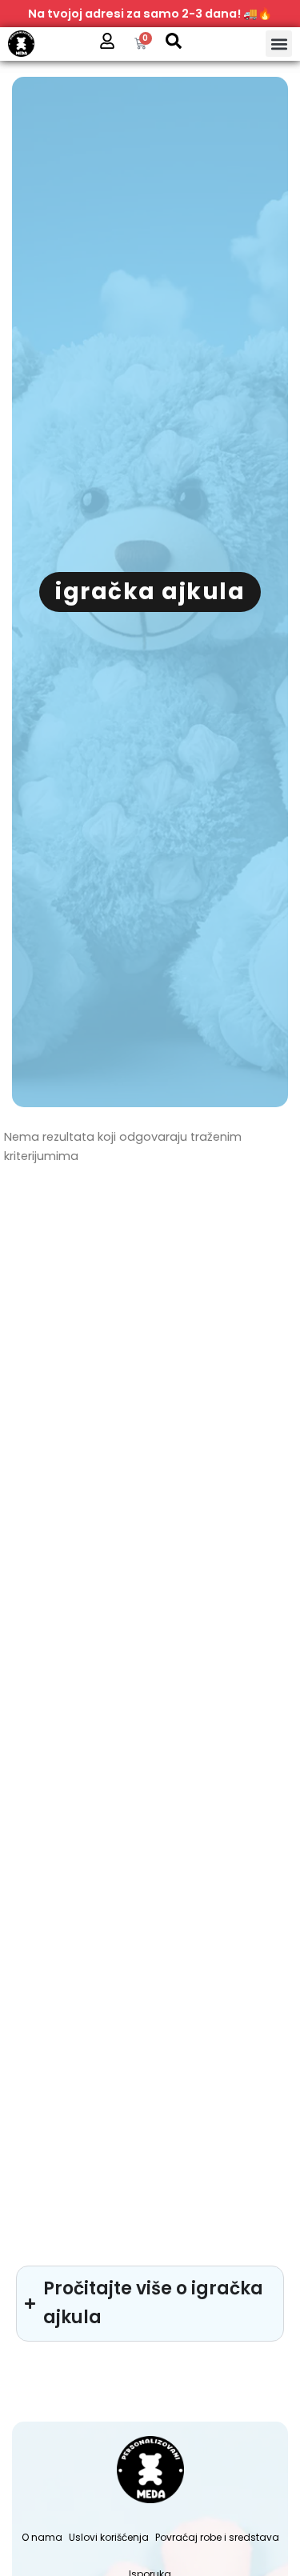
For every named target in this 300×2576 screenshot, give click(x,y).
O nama (42, 2537)
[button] (279, 44)
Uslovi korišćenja (109, 2537)
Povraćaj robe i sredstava (217, 2537)
